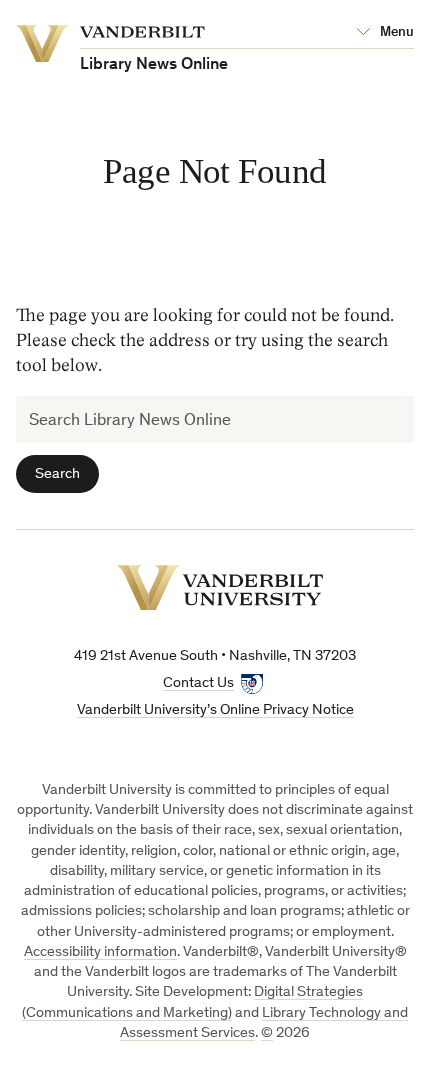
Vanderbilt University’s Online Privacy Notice (215, 710)
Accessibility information (100, 952)
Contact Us (198, 683)
